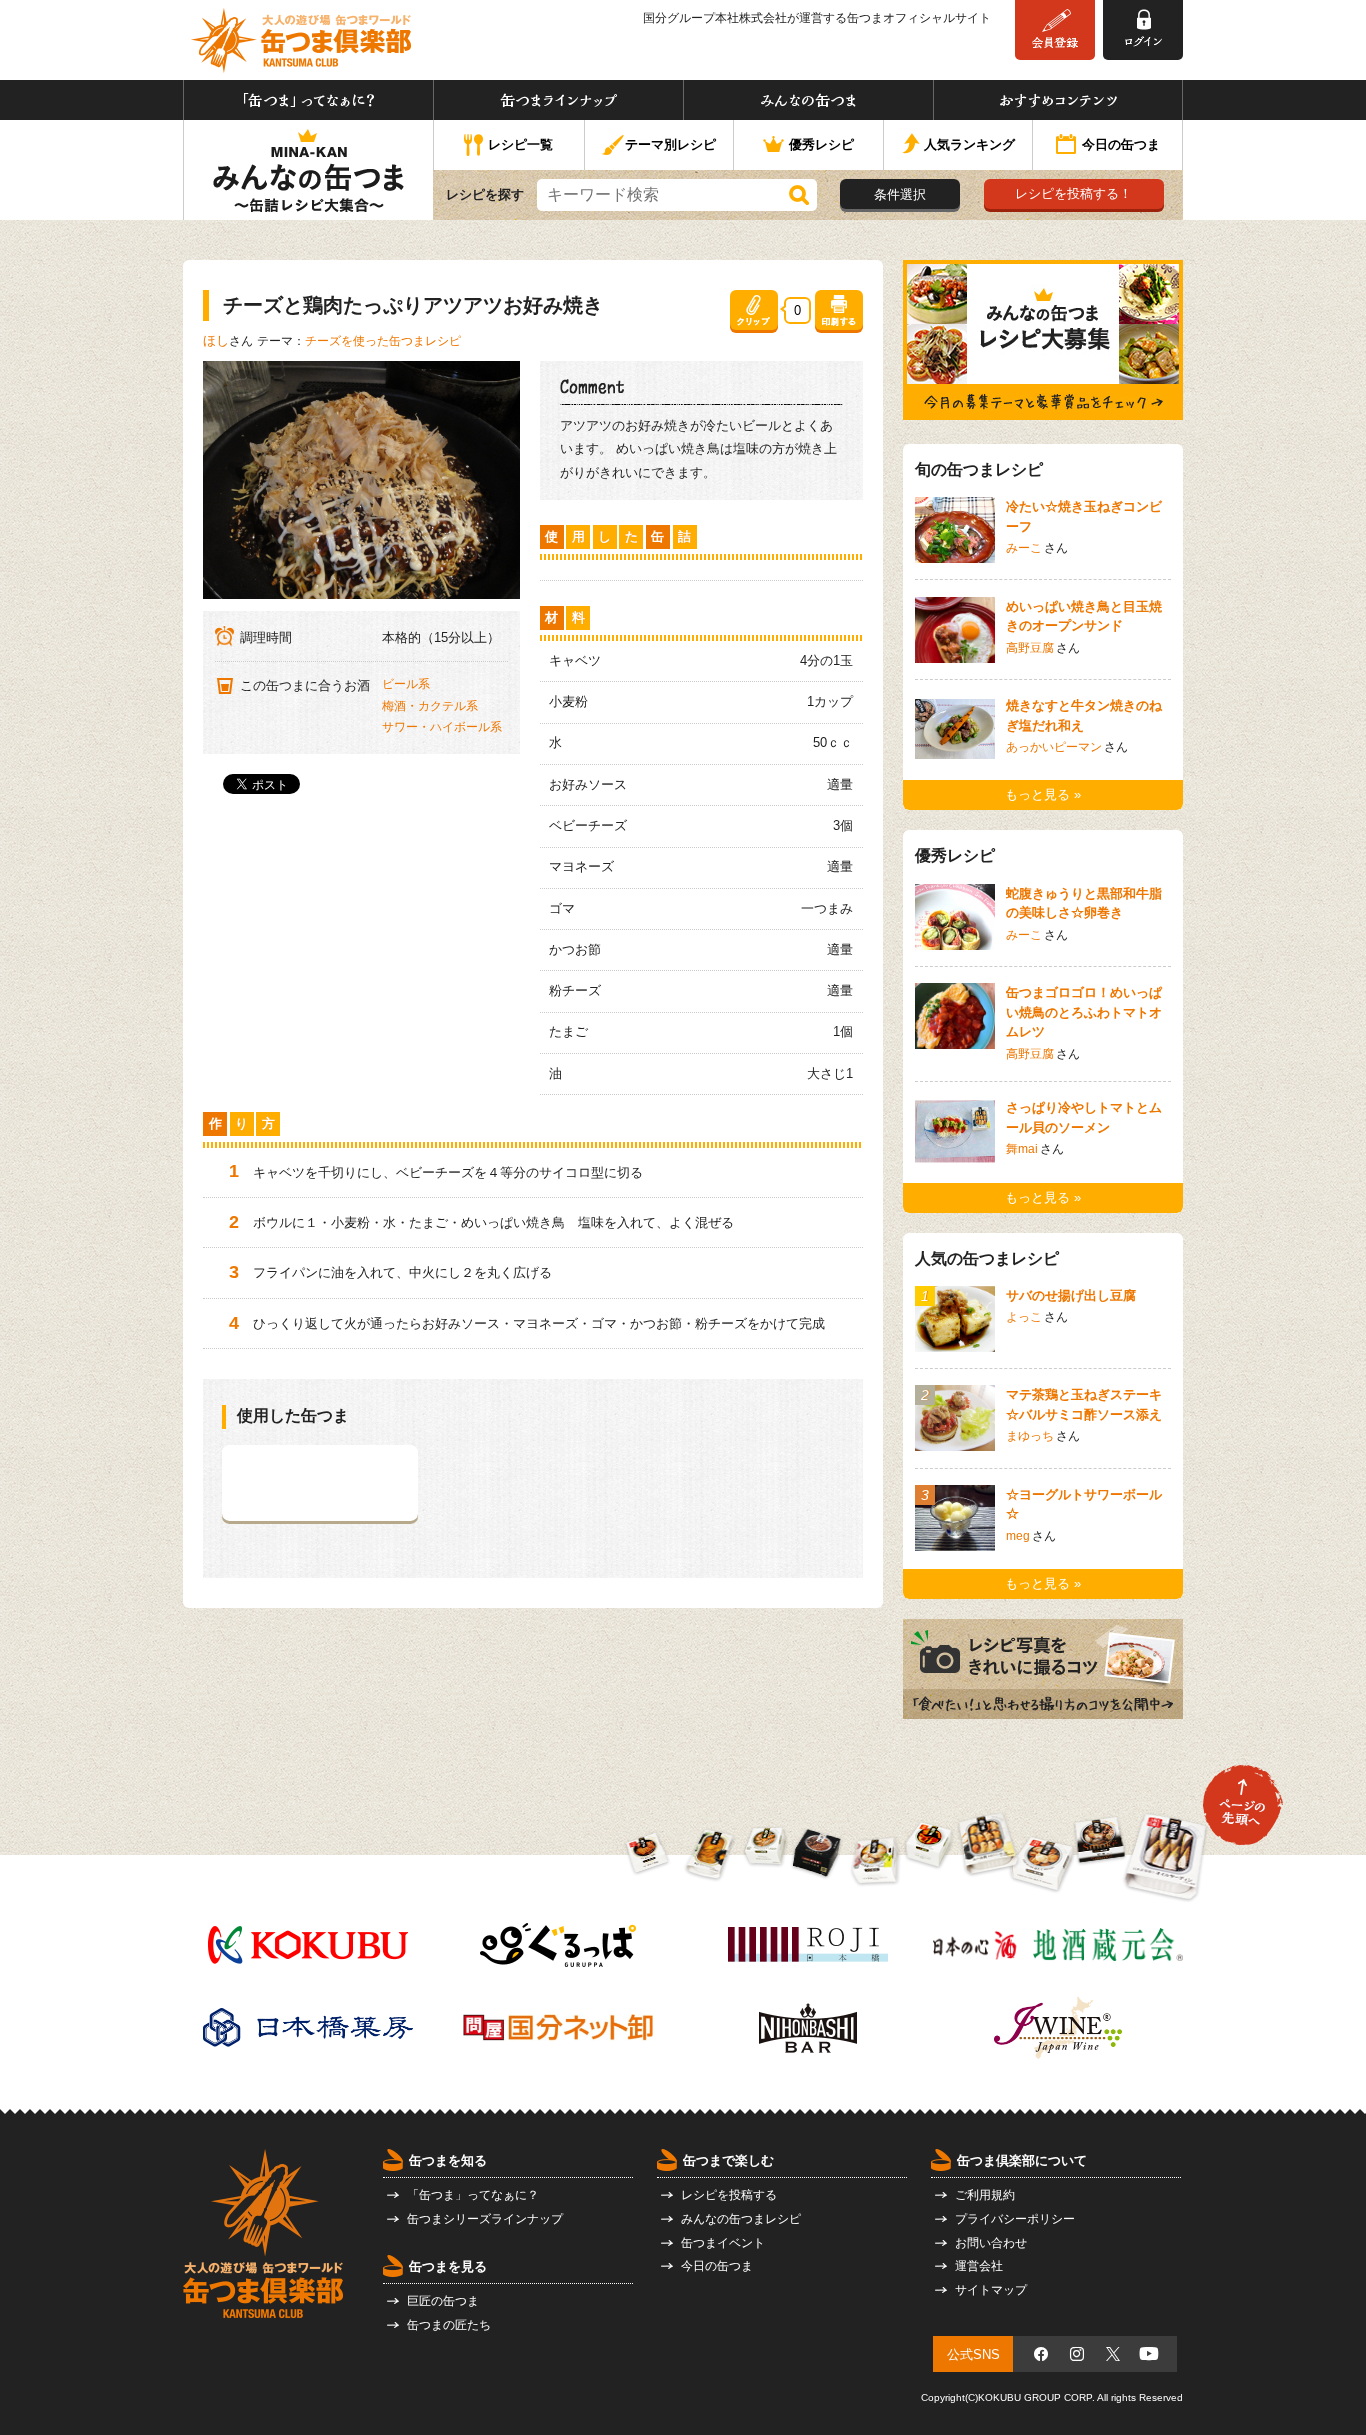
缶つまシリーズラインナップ (485, 2219)
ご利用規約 (985, 2195)
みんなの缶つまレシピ (741, 2219)
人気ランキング (969, 144)
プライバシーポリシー (1015, 2219)
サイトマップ (991, 2290)
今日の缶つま (1121, 144)
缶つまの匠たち (449, 2325)
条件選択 (900, 194)
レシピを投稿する (729, 2195)
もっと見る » (1043, 794)
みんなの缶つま (808, 100)
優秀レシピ (821, 144)
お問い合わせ (991, 2243)
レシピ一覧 (520, 144)
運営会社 (979, 2266)
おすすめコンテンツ (1058, 100)
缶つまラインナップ (558, 100)
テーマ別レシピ (670, 144)
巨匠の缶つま (443, 2301)
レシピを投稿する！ (1073, 193)
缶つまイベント (723, 2243)
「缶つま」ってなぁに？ (308, 100)
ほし (216, 340)
